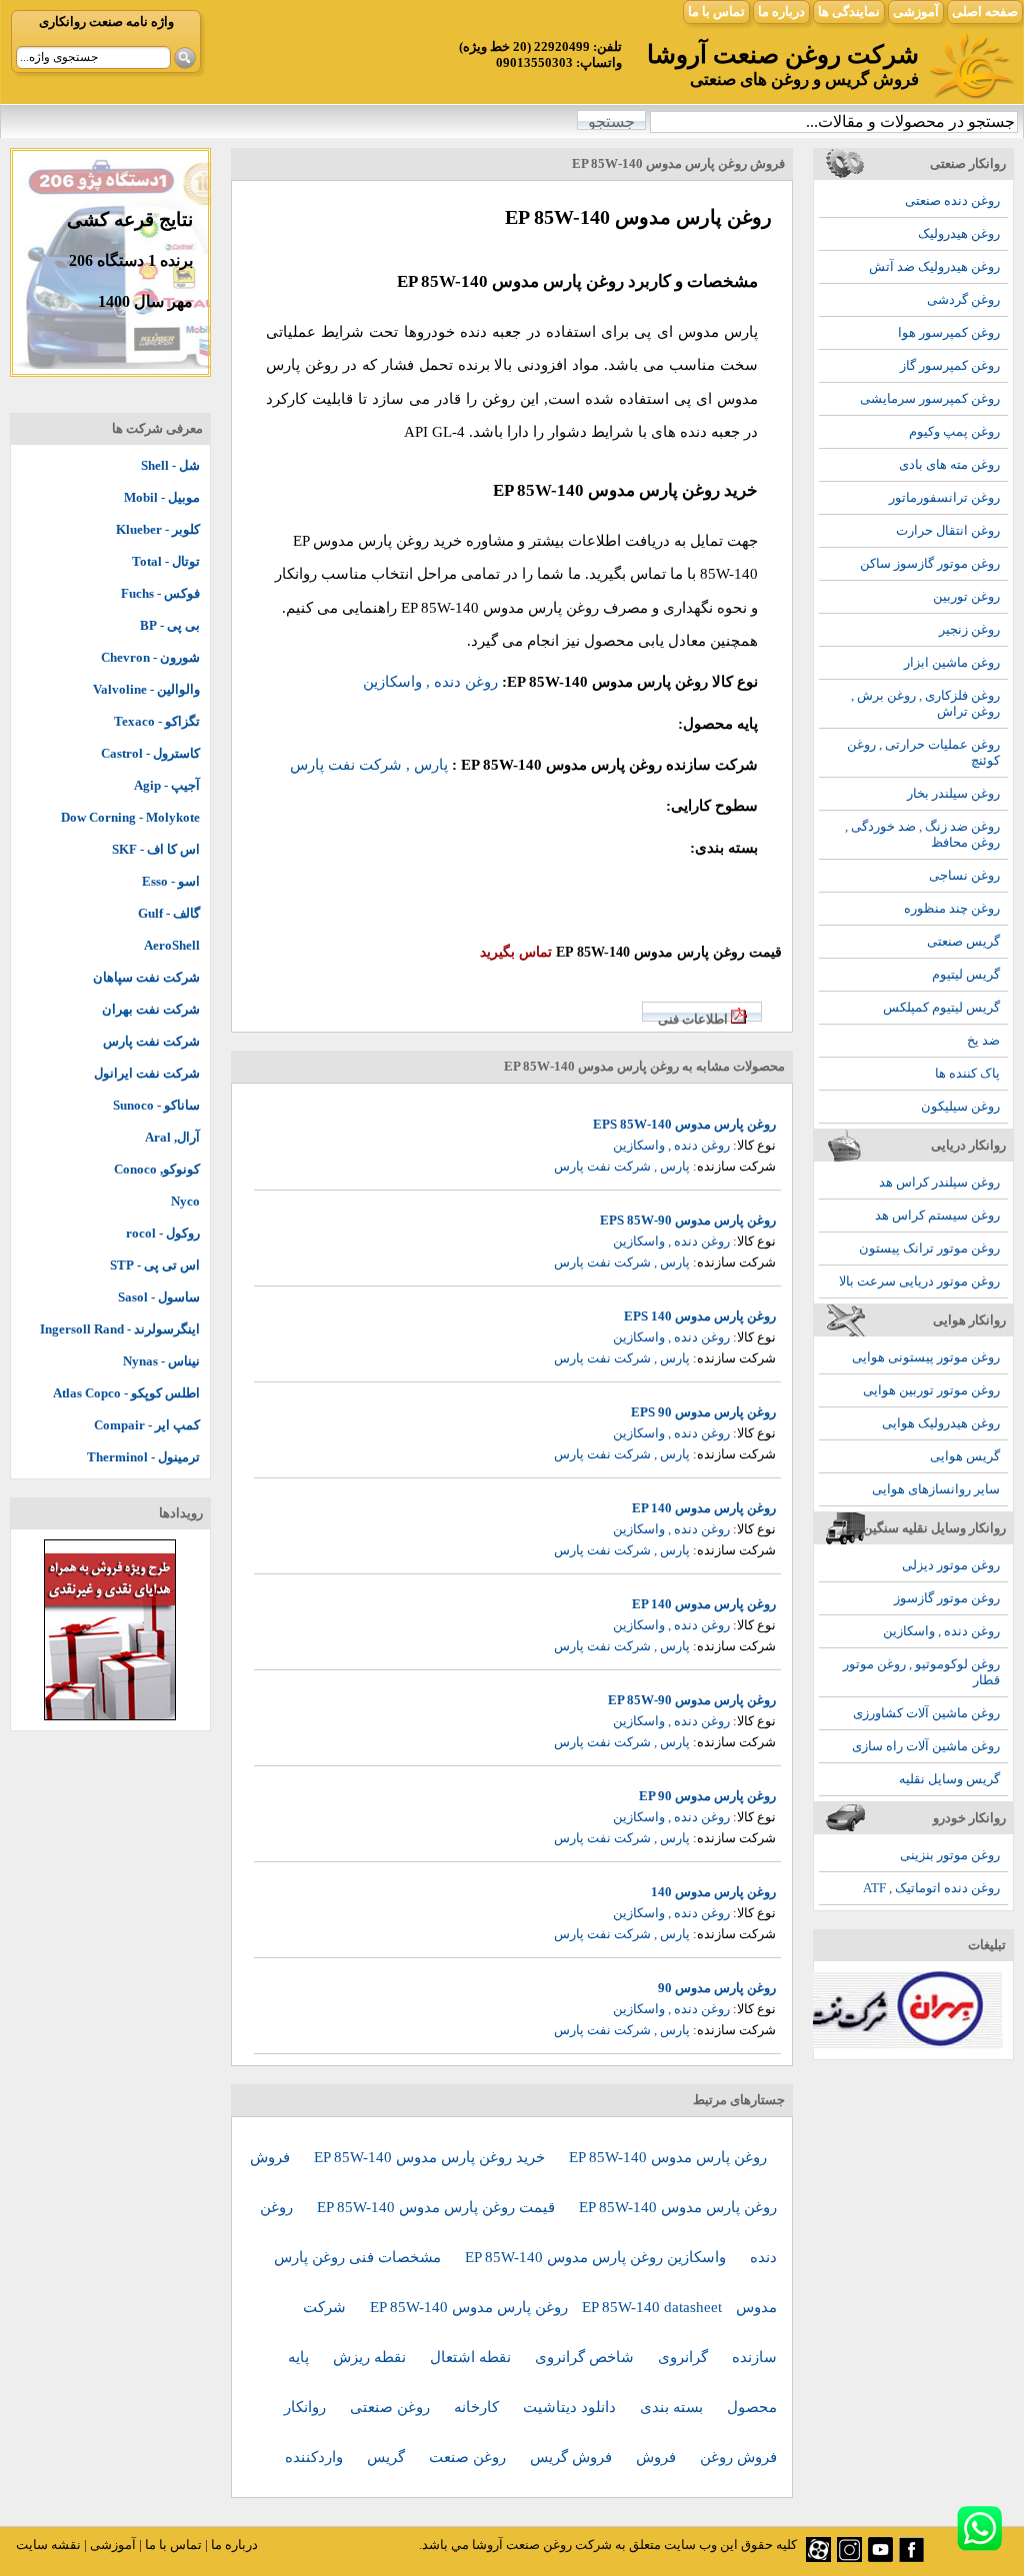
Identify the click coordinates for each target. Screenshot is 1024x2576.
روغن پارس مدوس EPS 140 (700, 1316)
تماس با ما (716, 11)
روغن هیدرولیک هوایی (941, 1423)
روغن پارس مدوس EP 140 (704, 1508)
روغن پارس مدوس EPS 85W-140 (684, 1124)
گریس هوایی (965, 1456)
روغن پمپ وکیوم (954, 431)
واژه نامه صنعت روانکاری (106, 21)
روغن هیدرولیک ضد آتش (934, 266)
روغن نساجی (964, 875)
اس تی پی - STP (155, 1265)
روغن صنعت (469, 2457)
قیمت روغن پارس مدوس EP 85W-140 (438, 2207)
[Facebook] (911, 2558)
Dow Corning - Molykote (130, 817)
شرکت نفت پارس (151, 1041)
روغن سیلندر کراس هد (939, 1182)
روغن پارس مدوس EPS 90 (703, 1412)
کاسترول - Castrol (150, 753)
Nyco (185, 1201)
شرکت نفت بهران (151, 1009)
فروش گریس (573, 2457)
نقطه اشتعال (472, 2357)
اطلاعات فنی (693, 1019)
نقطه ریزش (371, 2357)
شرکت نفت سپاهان (146, 977)
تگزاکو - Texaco (157, 721)
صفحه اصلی (985, 11)
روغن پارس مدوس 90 (717, 1988)
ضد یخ (983, 1040)
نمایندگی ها (849, 11)
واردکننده (316, 2457)
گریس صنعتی (963, 941)
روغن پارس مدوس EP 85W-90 (692, 1700)
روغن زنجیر (969, 629)
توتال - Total (166, 561)
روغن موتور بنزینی (950, 1855)
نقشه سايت (48, 2545)
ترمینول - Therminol (143, 1457)
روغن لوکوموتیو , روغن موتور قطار (921, 1672)
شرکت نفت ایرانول (147, 1073)
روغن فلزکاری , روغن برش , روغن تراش (925, 703)
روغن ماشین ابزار (952, 662)
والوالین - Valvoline (146, 689)
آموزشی (916, 11)
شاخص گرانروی (586, 2357)
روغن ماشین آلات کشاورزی (926, 1713)
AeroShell (172, 945)
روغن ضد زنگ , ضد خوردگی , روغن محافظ (922, 834)
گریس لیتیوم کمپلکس (941, 1007)
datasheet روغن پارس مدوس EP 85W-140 (546, 2307)
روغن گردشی (963, 299)
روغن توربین (966, 596)
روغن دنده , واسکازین (941, 1631)
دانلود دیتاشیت (571, 2407)
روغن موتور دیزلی (951, 1565)
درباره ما (781, 11)
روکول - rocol (163, 1233)
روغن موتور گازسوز (947, 1598)
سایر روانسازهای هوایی (936, 1489)
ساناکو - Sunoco (156, 1105)
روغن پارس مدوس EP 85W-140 (668, 2157)
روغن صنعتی (392, 2407)
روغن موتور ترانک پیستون (929, 1248)
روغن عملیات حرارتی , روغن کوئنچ (923, 752)
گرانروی (685, 2357)
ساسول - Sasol (159, 1297)
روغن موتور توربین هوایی (931, 1390)
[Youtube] (880, 2558)
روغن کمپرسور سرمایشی (930, 398)
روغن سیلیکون (960, 1106)
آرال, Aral (172, 1137)
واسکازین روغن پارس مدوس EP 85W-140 (597, 2257)
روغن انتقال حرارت (948, 530)
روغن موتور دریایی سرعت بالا (919, 1281)
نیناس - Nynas (161, 1361)
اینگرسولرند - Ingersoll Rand (120, 1329)
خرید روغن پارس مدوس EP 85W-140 (431, 2157)
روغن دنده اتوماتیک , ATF (931, 1888)
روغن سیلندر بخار (953, 793)
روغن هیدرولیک (959, 233)
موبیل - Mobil (162, 497)
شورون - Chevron (150, 657)
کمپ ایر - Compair (147, 1425)
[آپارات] (818, 2558)
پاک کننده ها (967, 1073)
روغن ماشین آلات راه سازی (926, 1746)
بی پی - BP (170, 625)
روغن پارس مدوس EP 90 (707, 1796)
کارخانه (478, 2407)
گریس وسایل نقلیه (949, 1779)
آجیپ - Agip (167, 785)
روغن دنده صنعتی (952, 200)
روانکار (307, 2407)
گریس (388, 2457)
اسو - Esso (171, 881)
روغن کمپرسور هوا (949, 332)
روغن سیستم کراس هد (937, 1215)
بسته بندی (673, 2407)
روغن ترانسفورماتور (944, 497)
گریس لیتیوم (966, 974)
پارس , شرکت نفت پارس (369, 765)
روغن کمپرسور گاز (950, 365)
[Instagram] (849, 2558)
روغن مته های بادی (949, 464)
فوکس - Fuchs (160, 593)
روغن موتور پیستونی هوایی (926, 1357)
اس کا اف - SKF (156, 849)
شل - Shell (170, 465)
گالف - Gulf (169, 913)
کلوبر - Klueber (158, 529)
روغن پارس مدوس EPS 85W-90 (688, 1220)
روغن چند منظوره (952, 908)
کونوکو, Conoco (157, 1169)
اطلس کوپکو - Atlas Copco (126, 1393)
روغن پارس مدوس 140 (713, 1892)
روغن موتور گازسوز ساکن (930, 563)
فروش (658, 2457)
